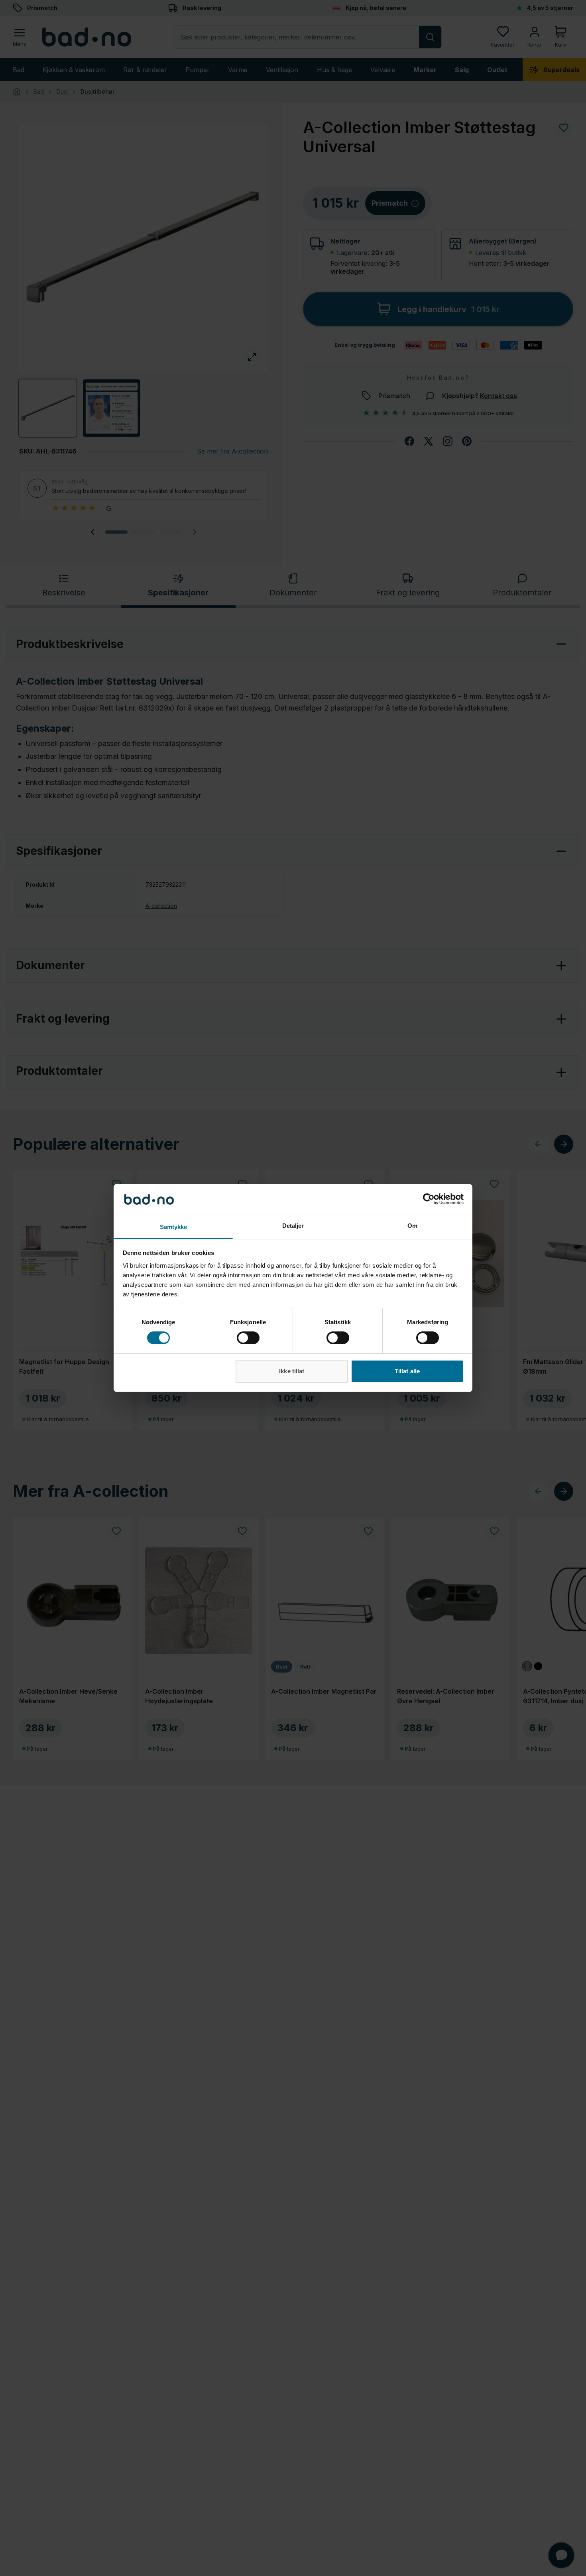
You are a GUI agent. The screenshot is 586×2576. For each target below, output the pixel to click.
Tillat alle (407, 1371)
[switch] (248, 1338)
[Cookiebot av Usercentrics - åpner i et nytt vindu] (429, 1199)
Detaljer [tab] (293, 1226)
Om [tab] (412, 1226)
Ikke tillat (292, 1371)
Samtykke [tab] (174, 1227)
